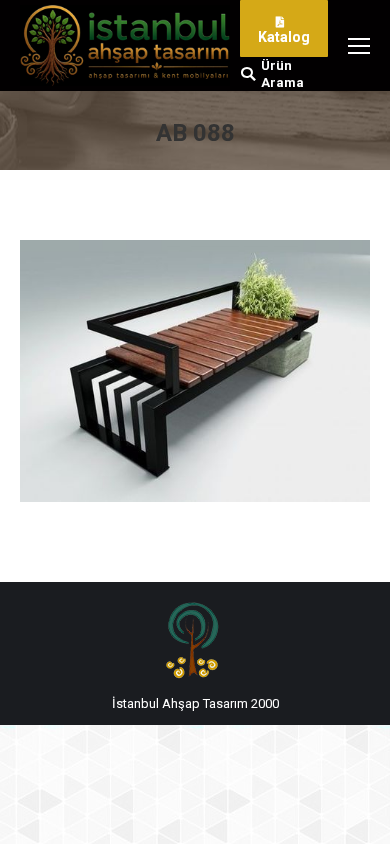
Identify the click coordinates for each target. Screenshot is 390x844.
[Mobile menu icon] (359, 46)
